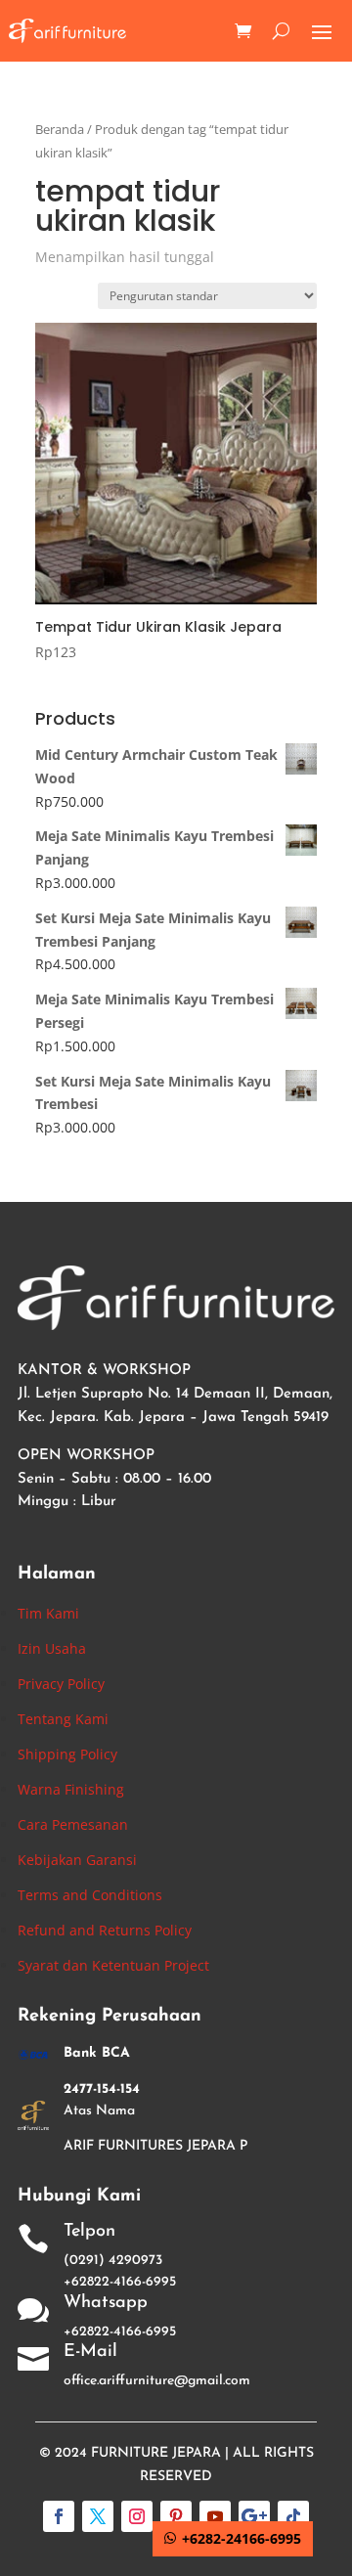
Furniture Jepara (156, 2453)
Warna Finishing (71, 1789)
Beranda (60, 129)
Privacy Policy (61, 1684)
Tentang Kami (63, 1719)
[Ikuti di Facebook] (59, 2516)
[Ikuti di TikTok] (293, 2516)
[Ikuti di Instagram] (137, 2516)
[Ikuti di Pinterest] (176, 2516)
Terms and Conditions (90, 1895)
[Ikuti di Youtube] (215, 2516)
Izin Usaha (52, 1648)
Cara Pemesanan (73, 1824)
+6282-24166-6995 (242, 2538)
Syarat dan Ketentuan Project (113, 1965)
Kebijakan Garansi (77, 1860)
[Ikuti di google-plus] (254, 2516)
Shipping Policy (67, 1754)
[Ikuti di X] (98, 2516)
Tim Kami (48, 1613)
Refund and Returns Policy (105, 1930)
